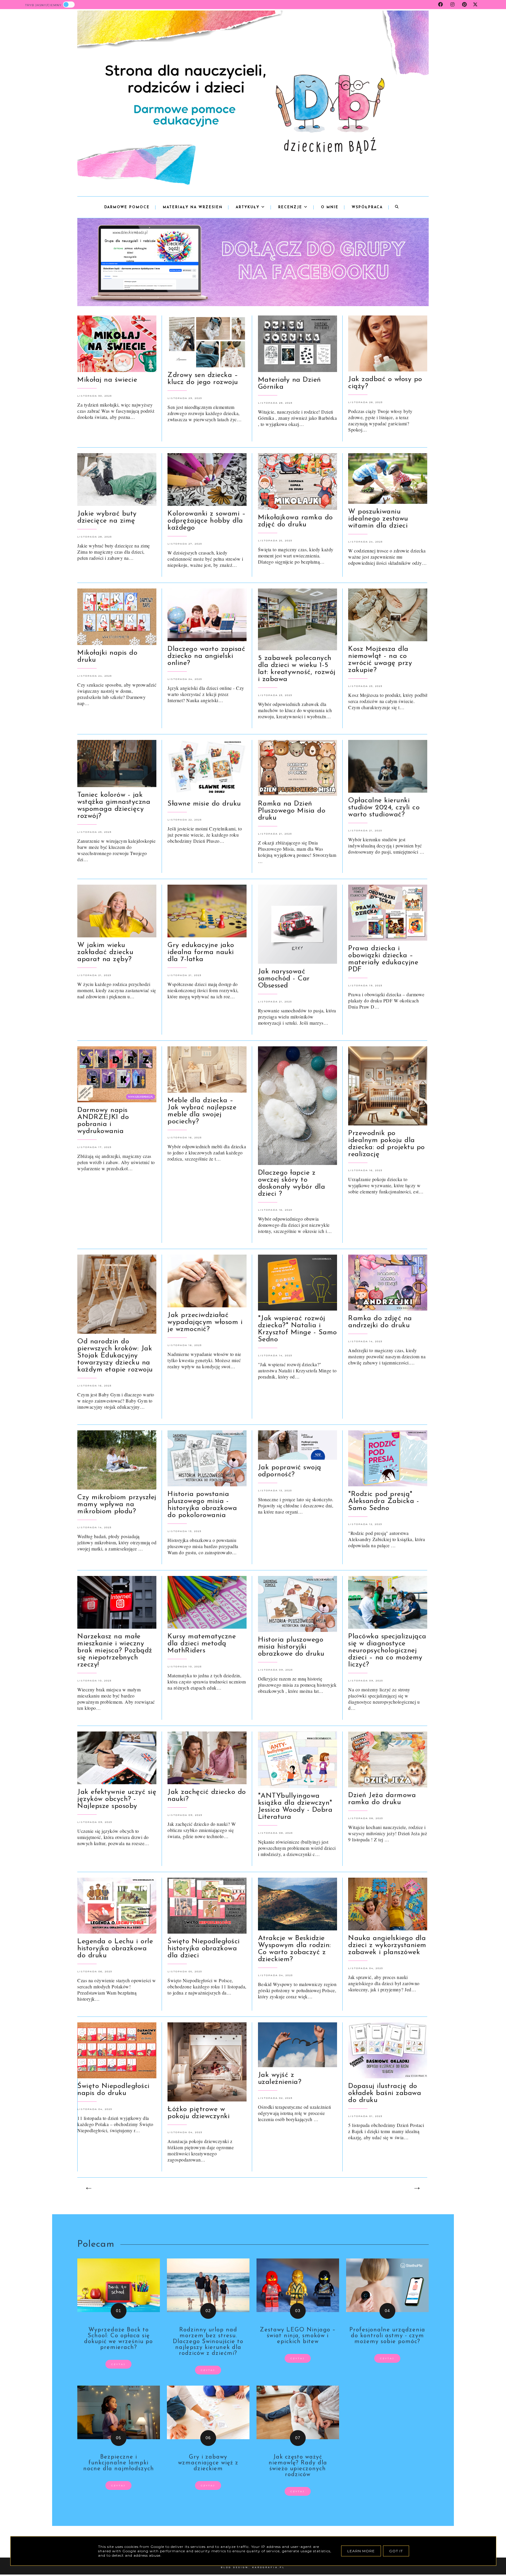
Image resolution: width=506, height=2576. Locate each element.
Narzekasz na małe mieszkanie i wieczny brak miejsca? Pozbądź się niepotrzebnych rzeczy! (115, 1651)
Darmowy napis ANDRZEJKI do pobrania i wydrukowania (103, 1121)
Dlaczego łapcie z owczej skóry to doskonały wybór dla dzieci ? (292, 1183)
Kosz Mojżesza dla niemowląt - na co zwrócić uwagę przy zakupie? (380, 660)
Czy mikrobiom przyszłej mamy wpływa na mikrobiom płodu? (117, 1504)
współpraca (367, 207)
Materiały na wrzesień (193, 207)
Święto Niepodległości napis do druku (113, 2090)
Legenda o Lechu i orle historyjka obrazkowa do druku (115, 1949)
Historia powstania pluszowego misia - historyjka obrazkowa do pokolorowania (202, 1505)
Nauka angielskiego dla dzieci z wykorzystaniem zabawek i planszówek (387, 1945)
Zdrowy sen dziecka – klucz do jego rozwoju (203, 379)
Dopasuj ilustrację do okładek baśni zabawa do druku (385, 2093)
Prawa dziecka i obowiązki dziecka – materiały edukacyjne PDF (383, 959)
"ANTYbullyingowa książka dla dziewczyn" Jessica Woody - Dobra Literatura (295, 1806)
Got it (396, 2551)
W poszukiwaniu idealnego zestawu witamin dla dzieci (378, 519)
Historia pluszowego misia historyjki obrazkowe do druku (291, 1647)
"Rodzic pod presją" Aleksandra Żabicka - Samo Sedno (384, 1501)
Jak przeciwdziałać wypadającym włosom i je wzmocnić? (205, 1322)
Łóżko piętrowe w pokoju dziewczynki (199, 2113)
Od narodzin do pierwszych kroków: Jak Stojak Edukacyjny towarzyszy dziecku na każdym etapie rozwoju (115, 1356)
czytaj (118, 2364)
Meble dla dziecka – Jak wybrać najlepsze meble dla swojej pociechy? (202, 1111)
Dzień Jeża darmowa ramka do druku (382, 1799)
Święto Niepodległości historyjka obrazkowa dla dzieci (204, 1949)
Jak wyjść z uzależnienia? (280, 2079)
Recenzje (291, 207)
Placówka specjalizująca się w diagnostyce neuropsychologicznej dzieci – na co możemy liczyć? (387, 1651)
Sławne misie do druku (204, 804)
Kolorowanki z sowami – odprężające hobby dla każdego (207, 521)
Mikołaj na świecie (107, 380)
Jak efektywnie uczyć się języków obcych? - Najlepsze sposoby (117, 1799)
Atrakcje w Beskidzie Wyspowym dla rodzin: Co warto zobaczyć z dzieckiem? (294, 1949)
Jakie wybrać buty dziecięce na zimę (107, 517)
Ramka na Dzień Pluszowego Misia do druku (292, 811)
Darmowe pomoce (127, 207)
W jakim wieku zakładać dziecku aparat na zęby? (105, 952)
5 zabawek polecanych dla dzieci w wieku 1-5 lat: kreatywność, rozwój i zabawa (297, 669)
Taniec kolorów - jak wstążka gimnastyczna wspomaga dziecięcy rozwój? (114, 806)
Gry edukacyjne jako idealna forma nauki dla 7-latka (201, 952)
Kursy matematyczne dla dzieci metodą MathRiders (202, 1644)
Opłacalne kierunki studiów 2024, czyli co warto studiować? (384, 808)
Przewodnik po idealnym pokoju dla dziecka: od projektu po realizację (387, 1144)
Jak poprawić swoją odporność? (290, 1471)
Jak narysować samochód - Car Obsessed (284, 979)
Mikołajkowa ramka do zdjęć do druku (295, 521)
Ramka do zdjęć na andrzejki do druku (380, 1322)
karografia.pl (269, 2567)
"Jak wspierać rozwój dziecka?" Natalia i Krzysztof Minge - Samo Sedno (298, 1329)
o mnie (330, 207)
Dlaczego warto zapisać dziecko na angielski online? (206, 656)
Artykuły (248, 207)
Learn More (361, 2551)
